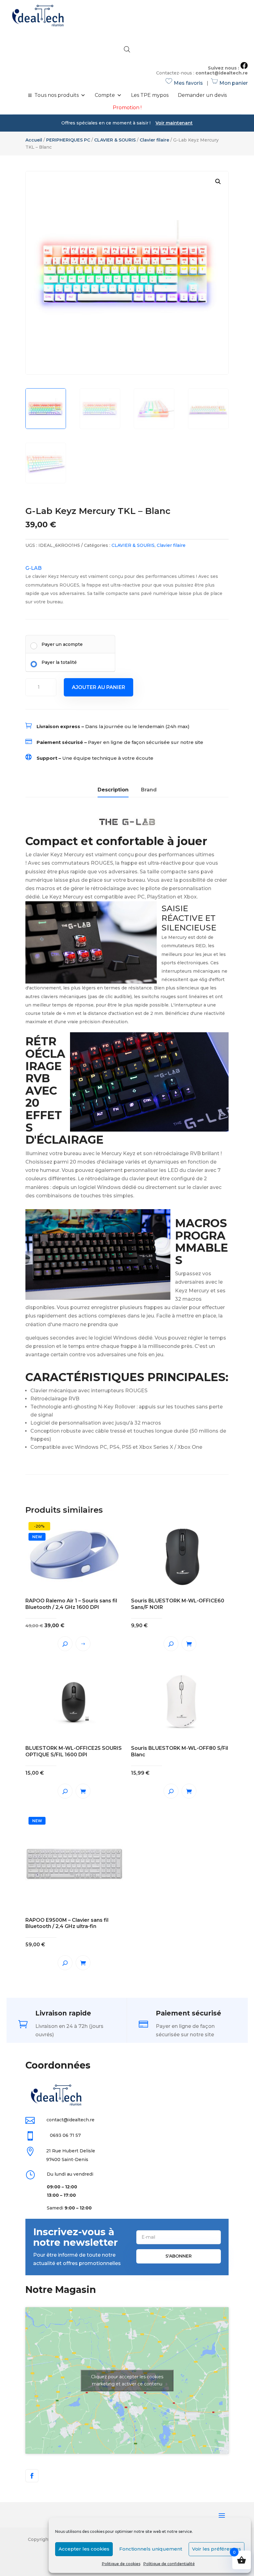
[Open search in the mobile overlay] (127, 49)
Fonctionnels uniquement (151, 2549)
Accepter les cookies (84, 2549)
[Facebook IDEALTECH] (244, 68)
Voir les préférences (217, 2549)
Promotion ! (127, 108)
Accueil (34, 140)
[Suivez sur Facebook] (32, 2476)
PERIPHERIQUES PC (68, 140)
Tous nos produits (57, 95)
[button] (218, 182)
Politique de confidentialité (169, 2564)
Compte (105, 95)
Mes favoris (185, 83)
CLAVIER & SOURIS (115, 140)
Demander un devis (202, 95)
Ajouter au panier (99, 687)
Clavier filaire (154, 140)
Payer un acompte (62, 644)
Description (113, 790)
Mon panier (230, 83)
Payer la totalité (59, 662)
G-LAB (33, 568)
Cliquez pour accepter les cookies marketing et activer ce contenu (127, 2380)
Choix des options (83, 1644)
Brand (149, 790)
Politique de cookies (121, 2564)
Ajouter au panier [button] (189, 1644)
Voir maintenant (174, 123)
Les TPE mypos (150, 95)
